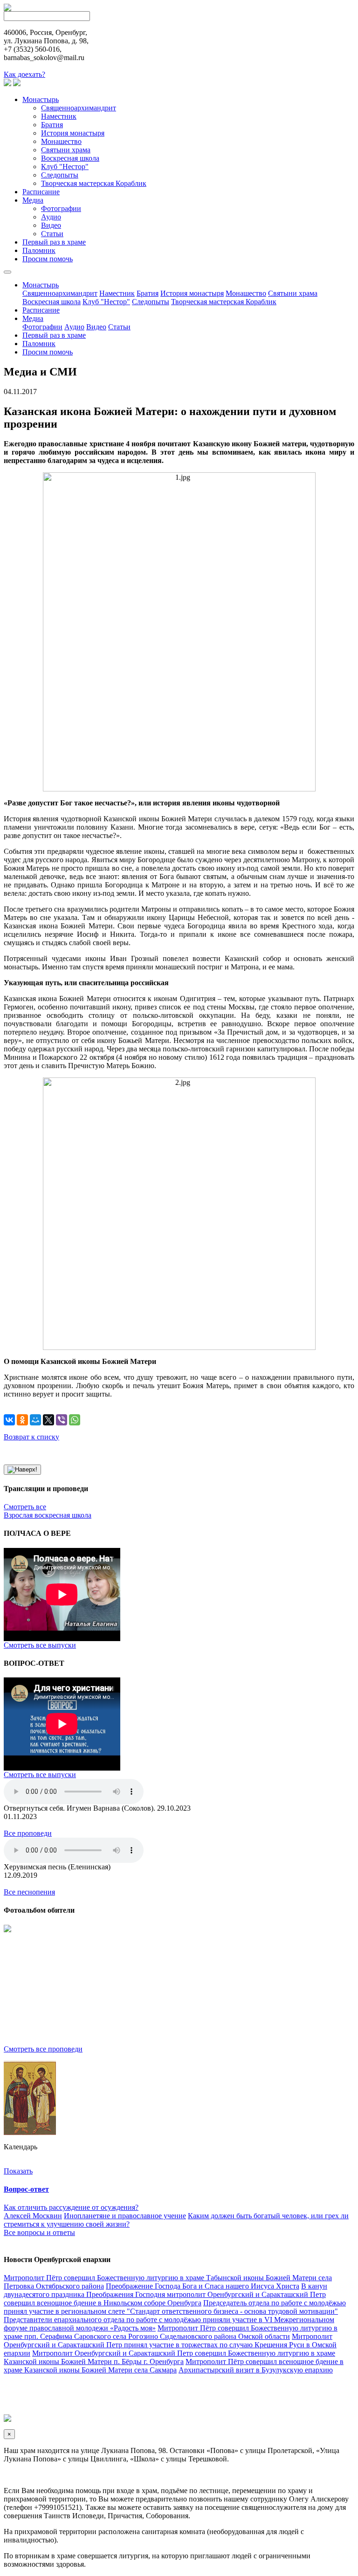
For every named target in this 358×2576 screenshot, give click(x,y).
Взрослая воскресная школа (48, 1515)
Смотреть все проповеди (43, 2049)
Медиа (33, 200)
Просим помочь (48, 259)
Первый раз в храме (54, 242)
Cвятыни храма (66, 150)
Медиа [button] (33, 318)
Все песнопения (29, 1892)
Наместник (59, 116)
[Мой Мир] (35, 1420)
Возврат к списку (31, 1437)
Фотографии (61, 208)
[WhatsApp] (75, 1420)
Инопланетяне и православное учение (125, 2216)
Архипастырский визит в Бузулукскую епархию (256, 2370)
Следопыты (60, 175)
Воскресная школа (70, 158)
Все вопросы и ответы (39, 2232)
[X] (48, 1420)
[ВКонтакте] (9, 1420)
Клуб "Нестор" (65, 167)
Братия (52, 125)
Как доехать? (24, 74)
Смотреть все (25, 1507)
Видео (51, 225)
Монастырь (41, 99)
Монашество (61, 141)
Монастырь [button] (41, 285)
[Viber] (62, 1420)
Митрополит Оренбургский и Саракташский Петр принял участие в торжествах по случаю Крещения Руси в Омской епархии (170, 2345)
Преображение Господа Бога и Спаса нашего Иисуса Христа (203, 2286)
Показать (18, 2171)
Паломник (39, 250)
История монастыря (73, 133)
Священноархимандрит (79, 108)
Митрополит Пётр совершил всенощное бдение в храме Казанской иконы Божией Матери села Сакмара (174, 2366)
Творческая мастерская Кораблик (94, 183)
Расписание (41, 192)
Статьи (52, 234)
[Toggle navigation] (7, 272)
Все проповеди (28, 1833)
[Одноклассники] (22, 1420)
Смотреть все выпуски (40, 1645)
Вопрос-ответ (26, 2189)
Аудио (51, 217)
